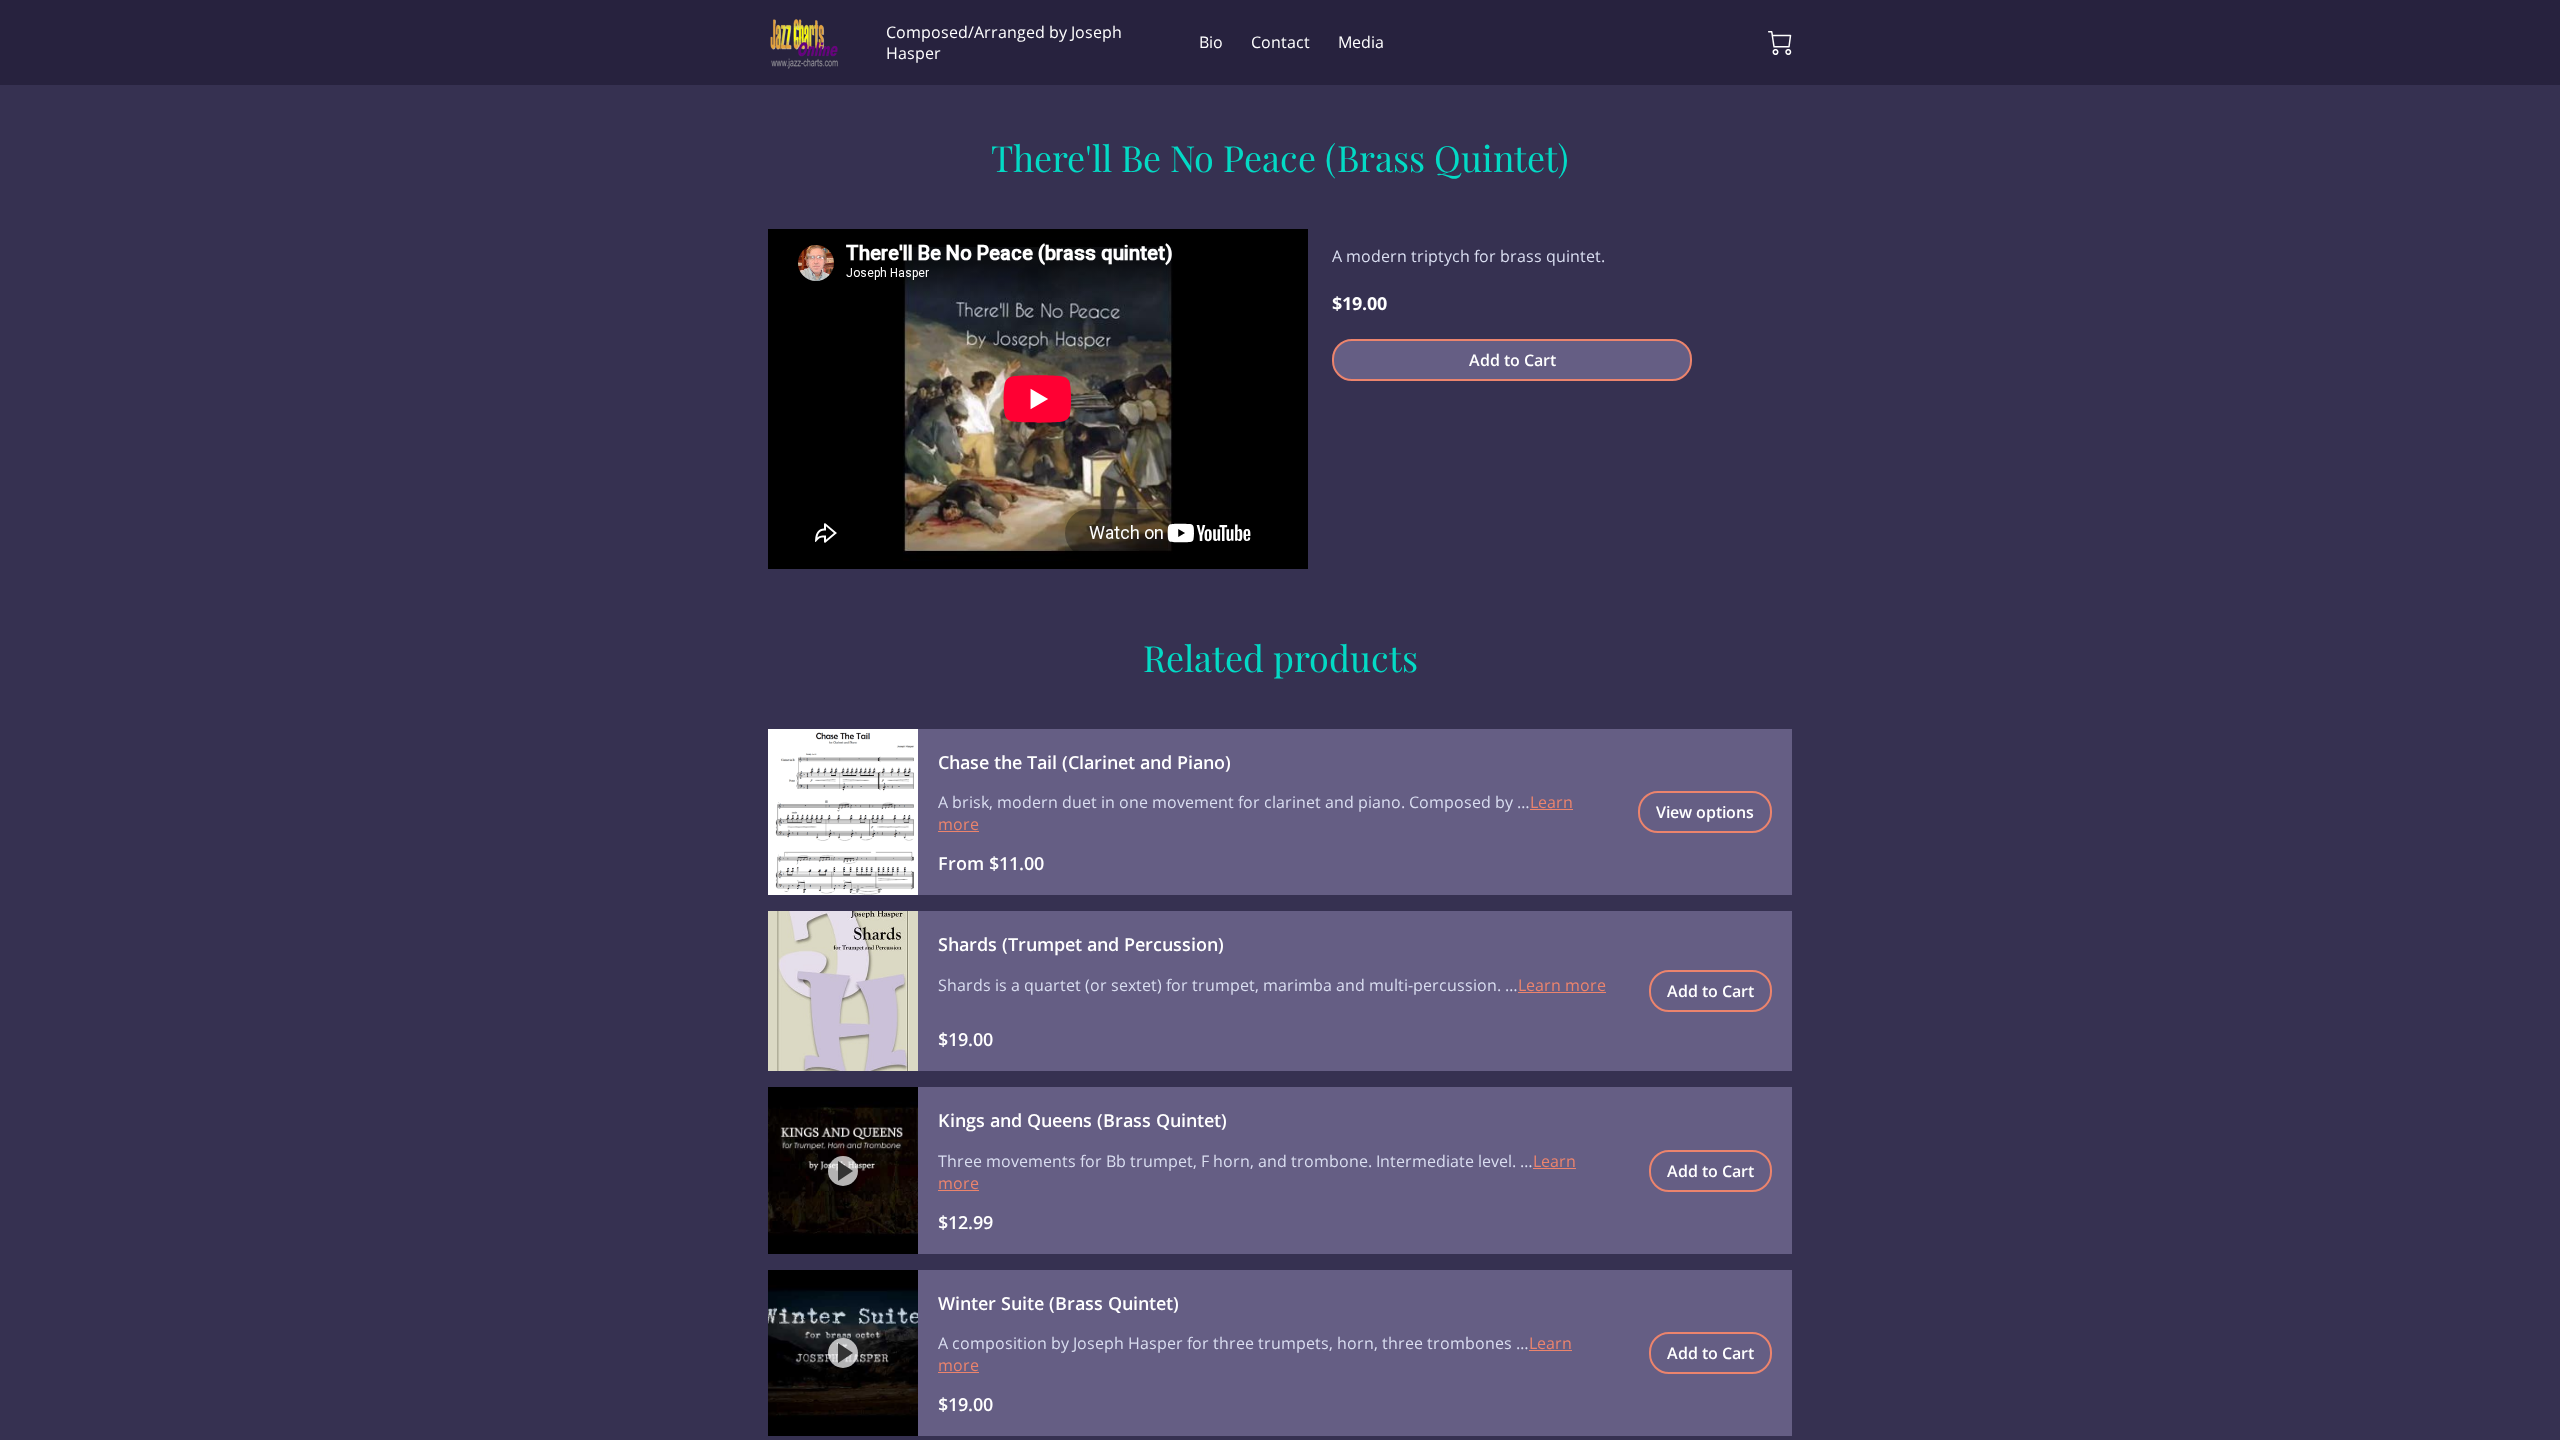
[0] (1780, 43)
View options (1705, 812)
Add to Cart (1512, 360)
